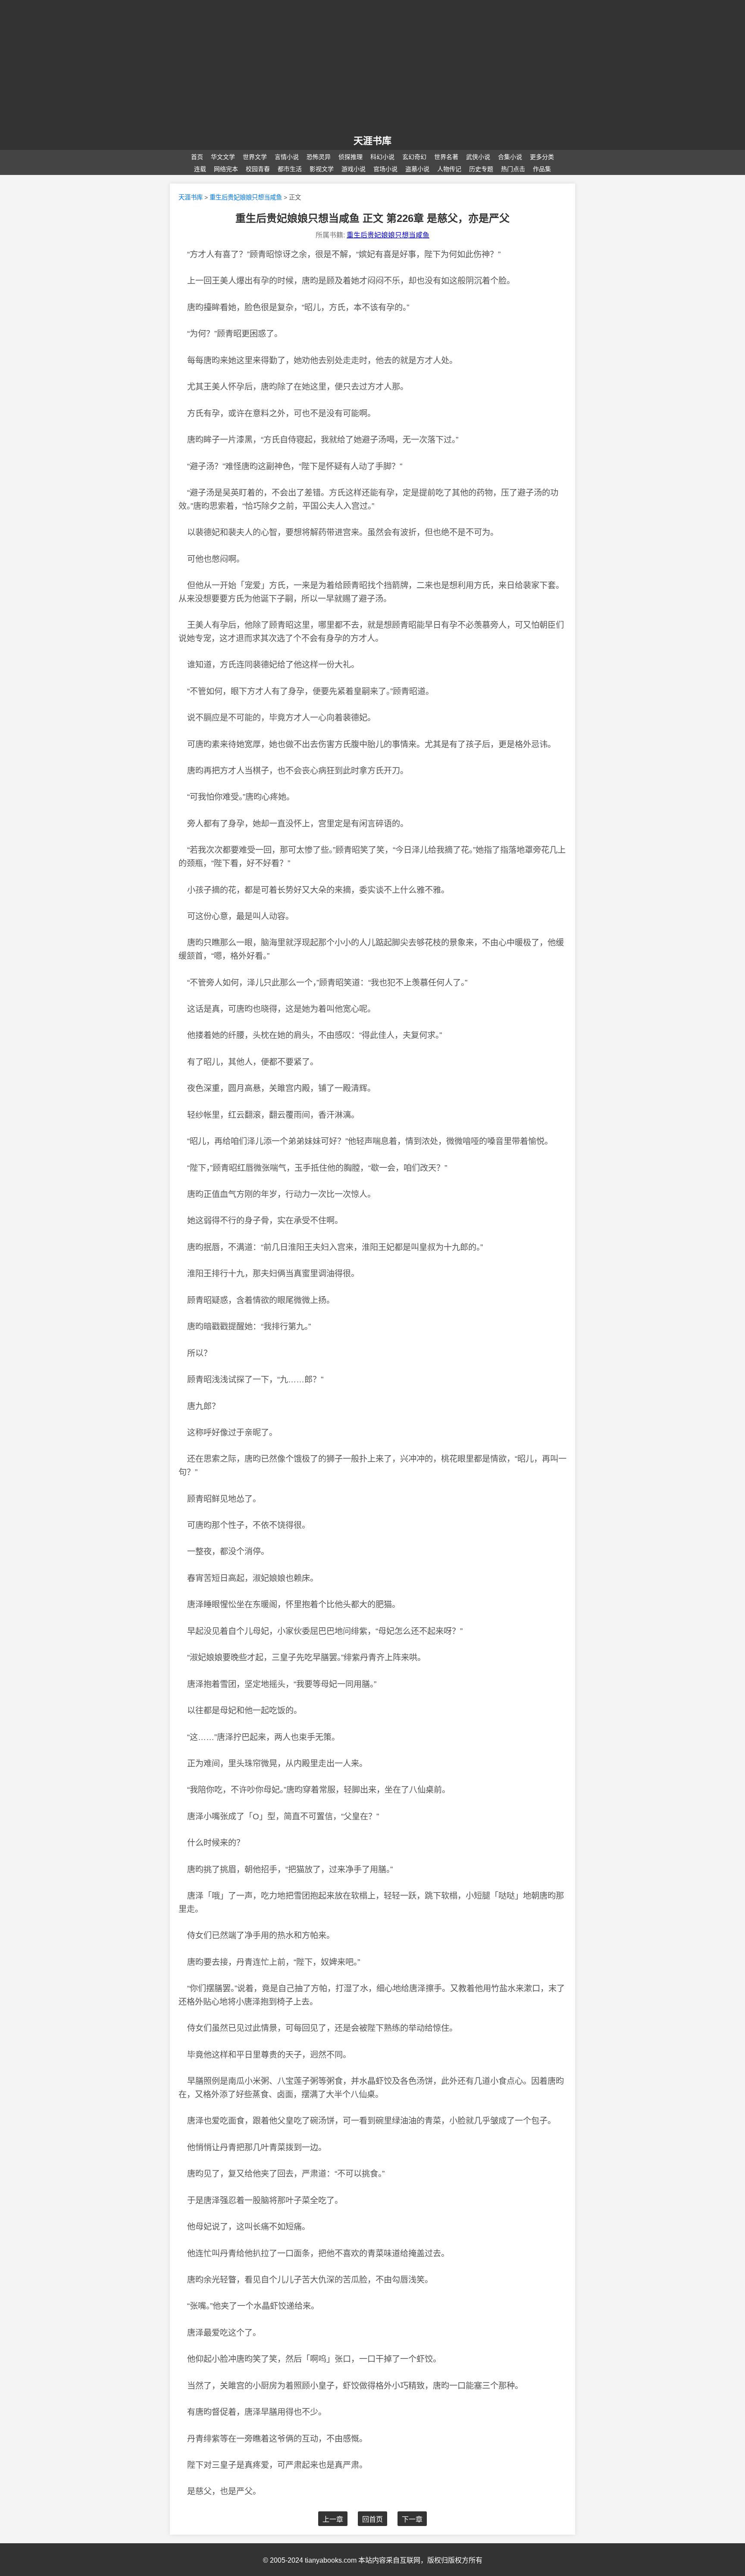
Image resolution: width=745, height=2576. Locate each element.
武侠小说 (478, 157)
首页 (197, 157)
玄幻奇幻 (414, 157)
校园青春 (258, 169)
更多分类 (542, 157)
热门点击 (513, 169)
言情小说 (287, 157)
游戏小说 (354, 169)
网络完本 (226, 169)
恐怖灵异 (319, 157)
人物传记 (449, 169)
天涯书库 (191, 197)
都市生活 (290, 169)
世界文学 (255, 157)
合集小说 (510, 157)
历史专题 (481, 169)
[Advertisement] (372, 68)
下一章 (412, 2519)
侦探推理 (351, 157)
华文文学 (223, 157)
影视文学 (322, 169)
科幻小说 (382, 157)
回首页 (372, 2519)
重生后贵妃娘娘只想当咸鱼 (246, 197)
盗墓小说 (417, 169)
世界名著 (446, 157)
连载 (200, 169)
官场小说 (385, 169)
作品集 (542, 169)
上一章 (333, 2519)
